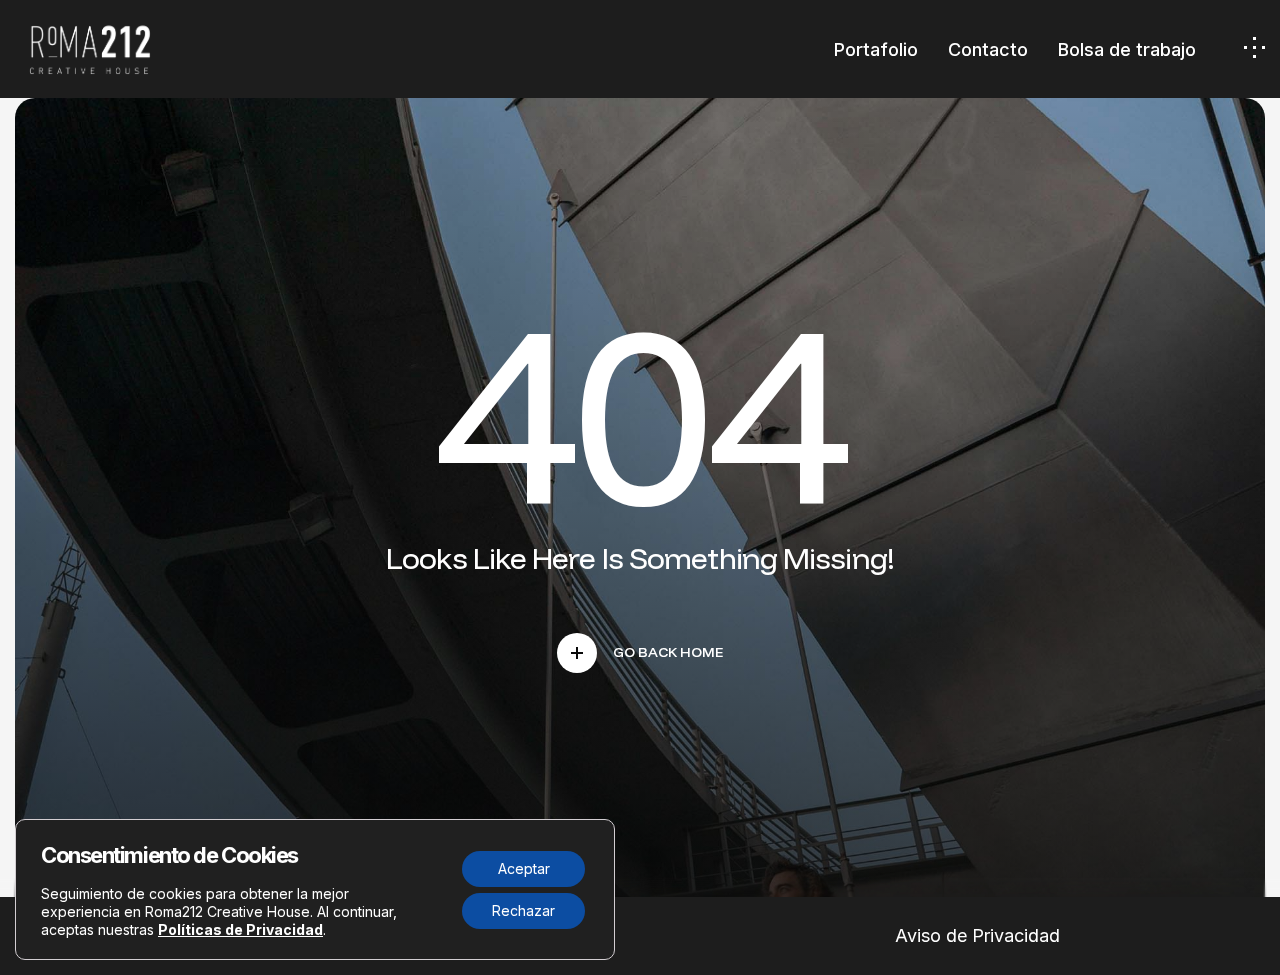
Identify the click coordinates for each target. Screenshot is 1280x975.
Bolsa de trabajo (1127, 49)
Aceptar (524, 868)
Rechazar (523, 910)
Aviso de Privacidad (977, 935)
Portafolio (876, 49)
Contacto (988, 49)
